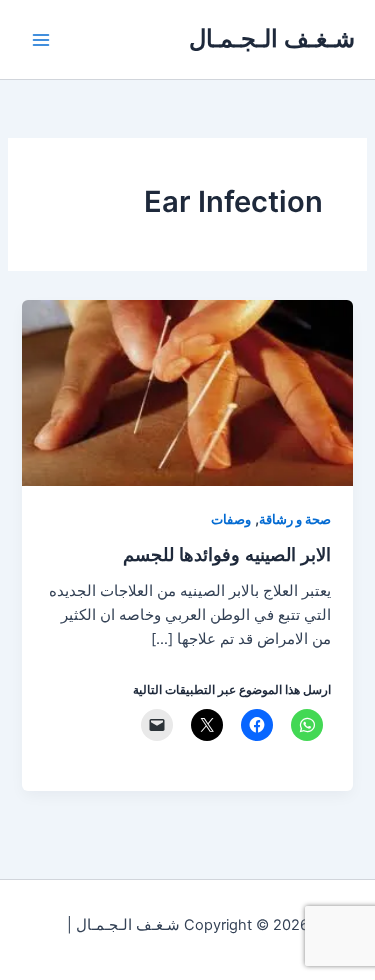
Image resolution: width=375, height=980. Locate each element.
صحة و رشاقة (295, 519)
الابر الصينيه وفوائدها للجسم (227, 554)
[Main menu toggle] (41, 40)
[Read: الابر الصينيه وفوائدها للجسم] (187, 392)
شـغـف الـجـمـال (272, 38)
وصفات (231, 519)
